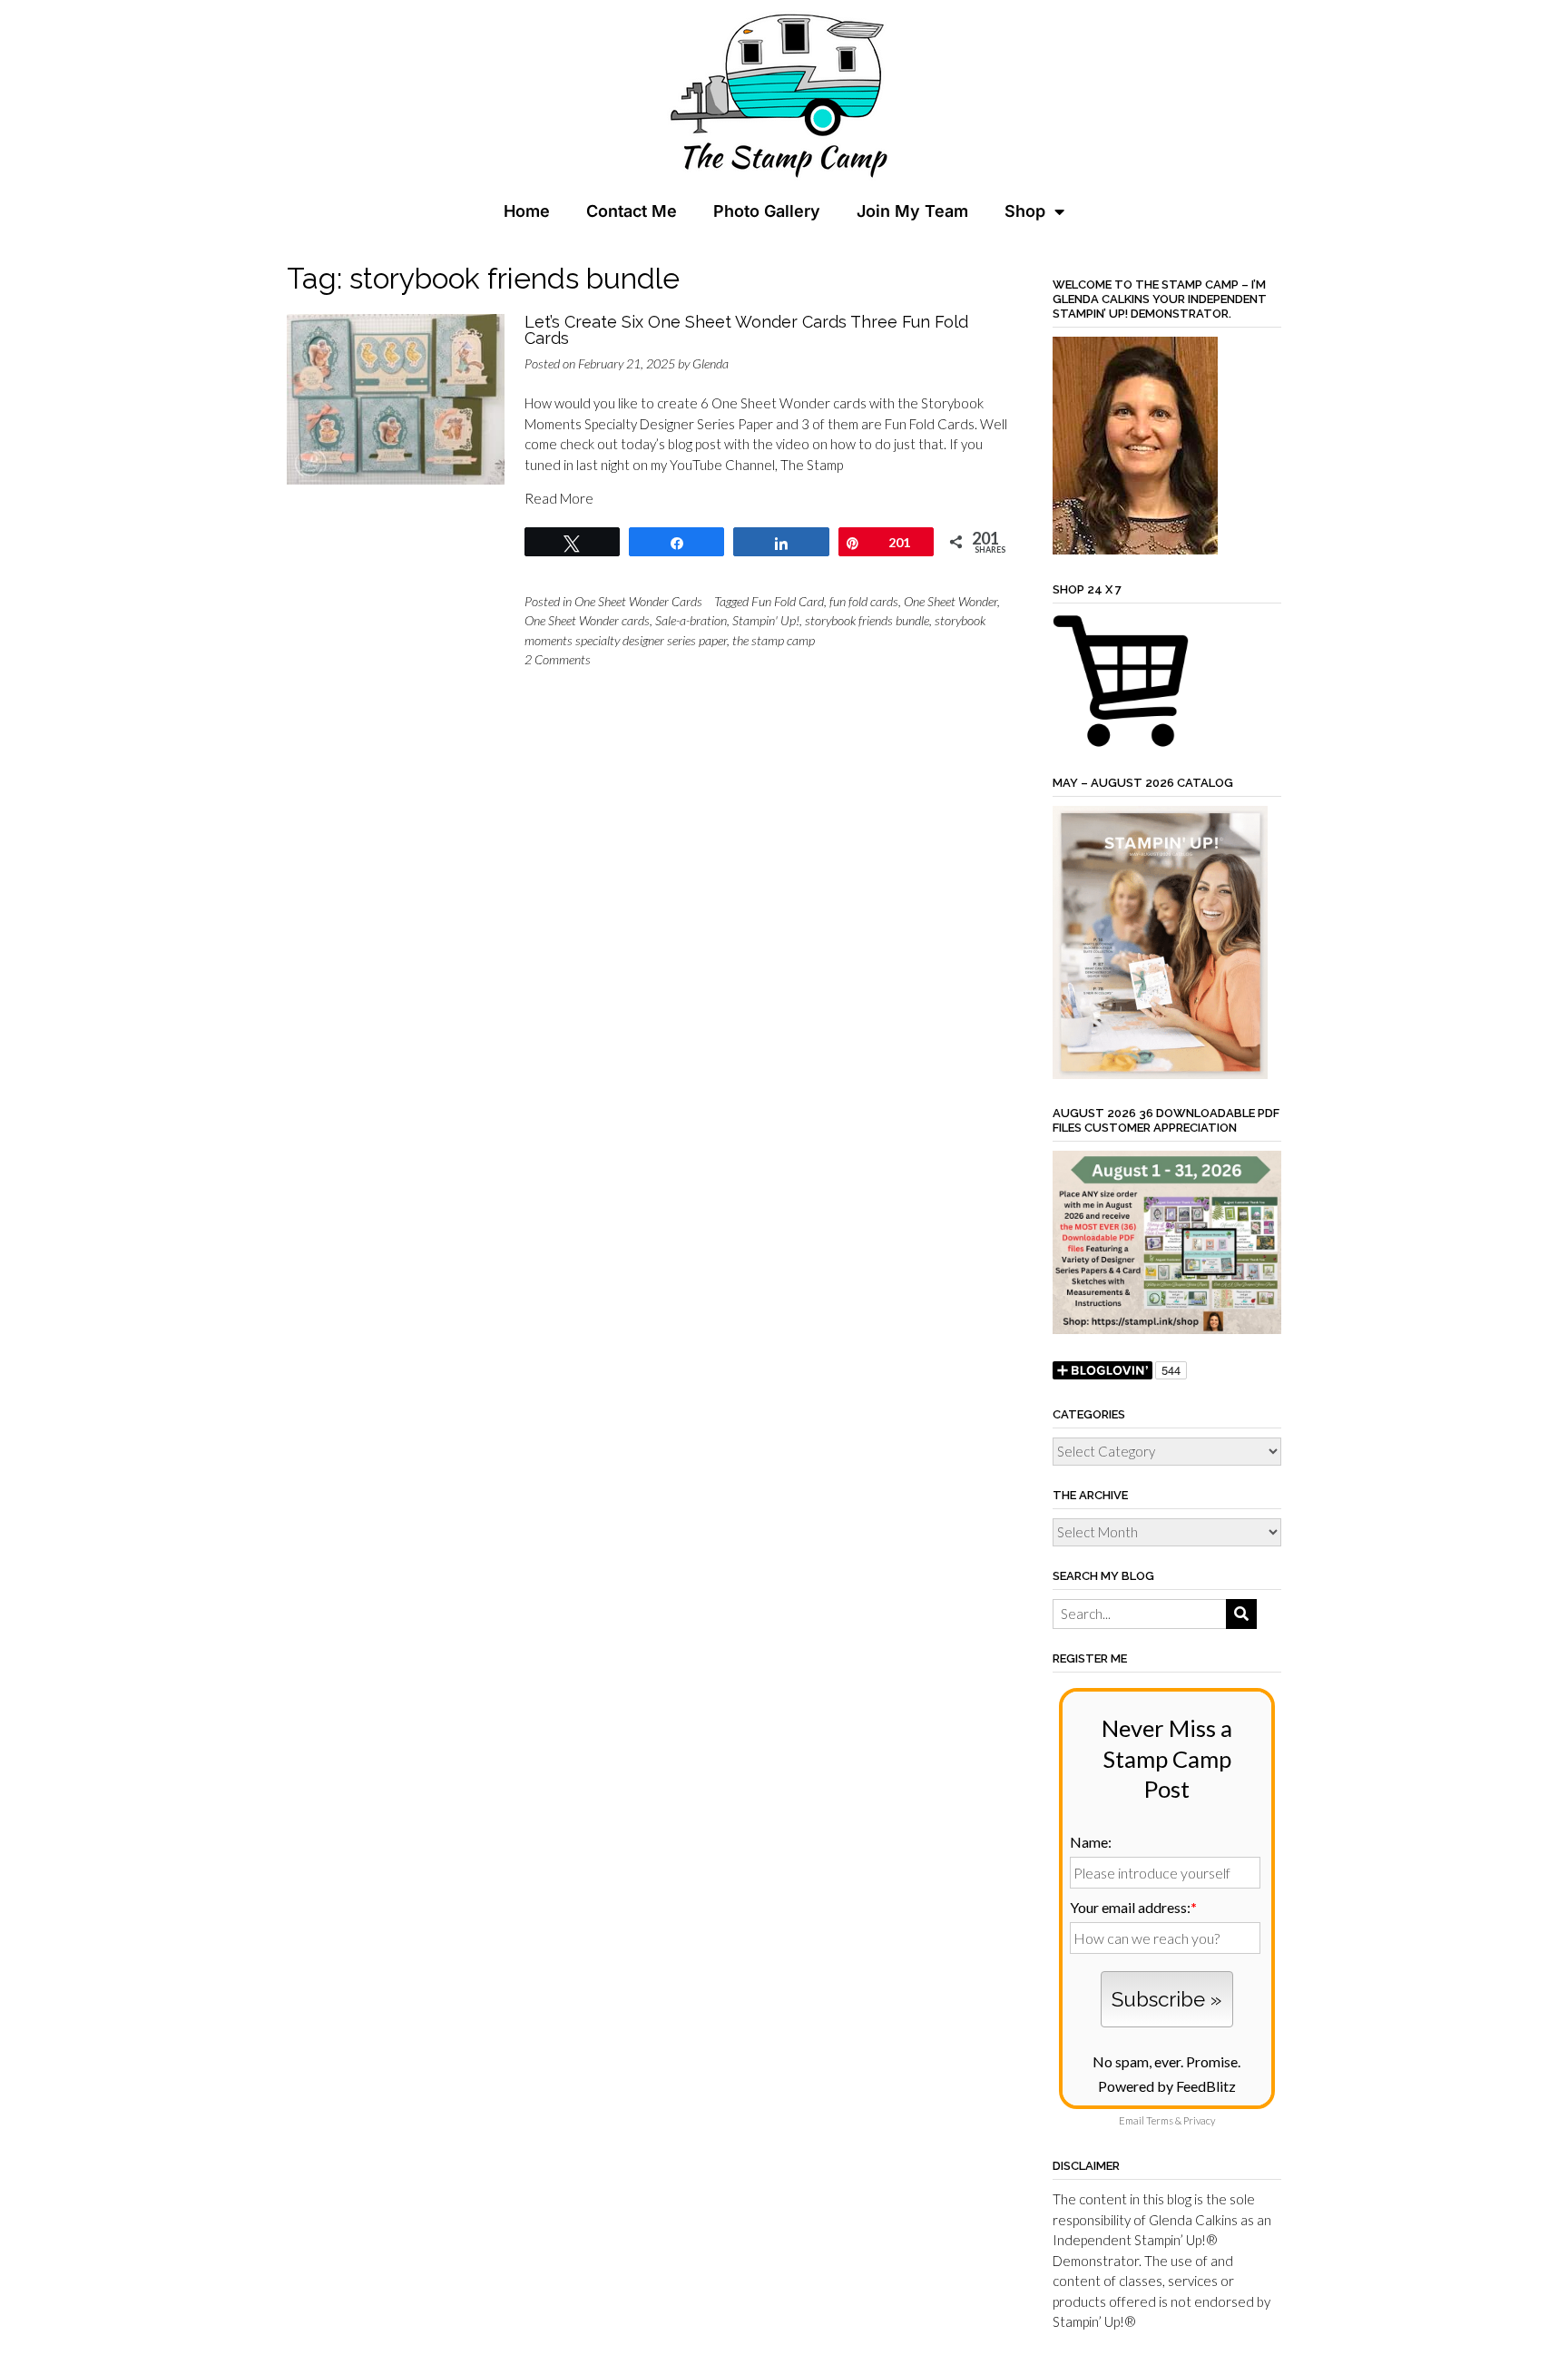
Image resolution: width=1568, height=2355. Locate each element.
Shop (1025, 211)
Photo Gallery (767, 211)
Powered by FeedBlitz (1167, 2086)
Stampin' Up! (766, 620)
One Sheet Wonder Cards (638, 601)
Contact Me (632, 211)
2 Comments (558, 659)
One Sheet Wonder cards (587, 620)
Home (527, 211)
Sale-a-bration (691, 620)
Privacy (1199, 2120)
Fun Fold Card (788, 601)
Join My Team (912, 211)
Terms (1160, 2120)
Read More (559, 498)
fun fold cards (864, 601)
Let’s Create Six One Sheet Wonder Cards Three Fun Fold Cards (746, 330)
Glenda (710, 363)
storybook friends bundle (867, 620)
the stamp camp (774, 640)
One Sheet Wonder (951, 601)
